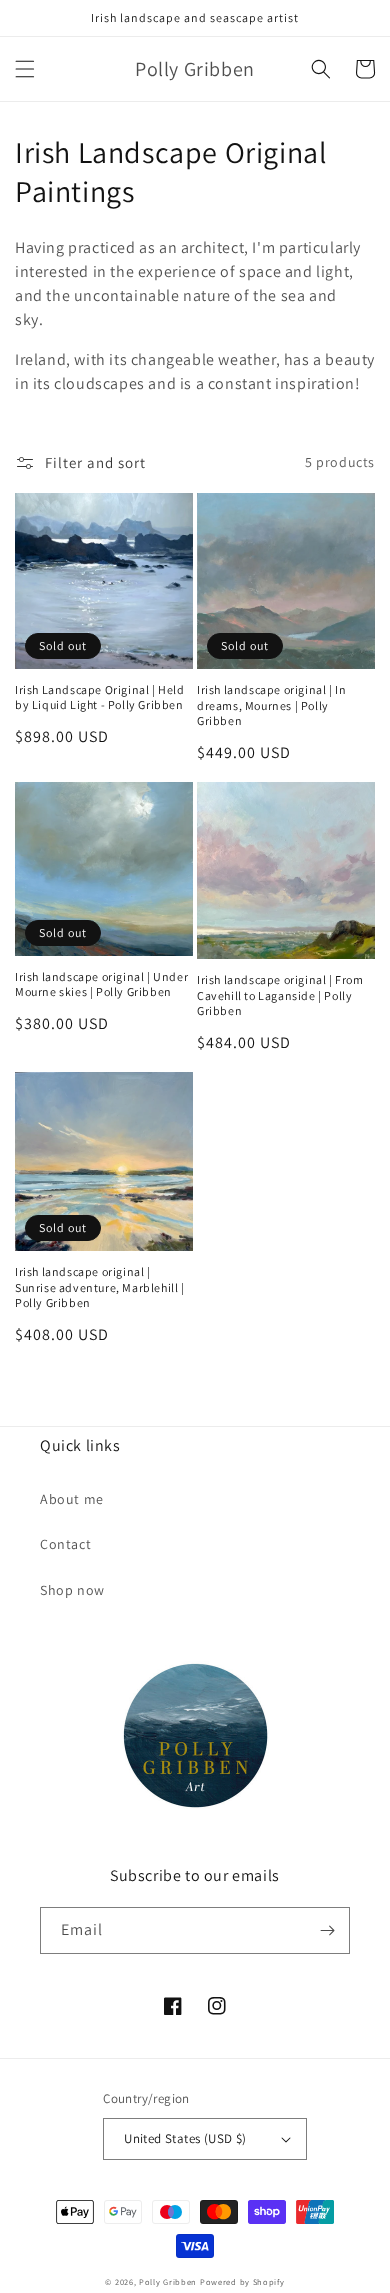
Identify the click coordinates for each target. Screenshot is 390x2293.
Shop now (72, 1590)
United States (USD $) (185, 2138)
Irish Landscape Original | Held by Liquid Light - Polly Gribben (100, 697)
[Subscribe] (327, 1930)
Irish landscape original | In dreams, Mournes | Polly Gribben (271, 705)
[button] (25, 69)
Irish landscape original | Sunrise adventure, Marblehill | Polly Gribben (100, 1287)
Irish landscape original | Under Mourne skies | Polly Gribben (101, 984)
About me (72, 1499)
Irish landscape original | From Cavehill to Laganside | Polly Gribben (280, 995)
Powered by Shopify (242, 2281)
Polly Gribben (168, 2281)
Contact (65, 1544)
